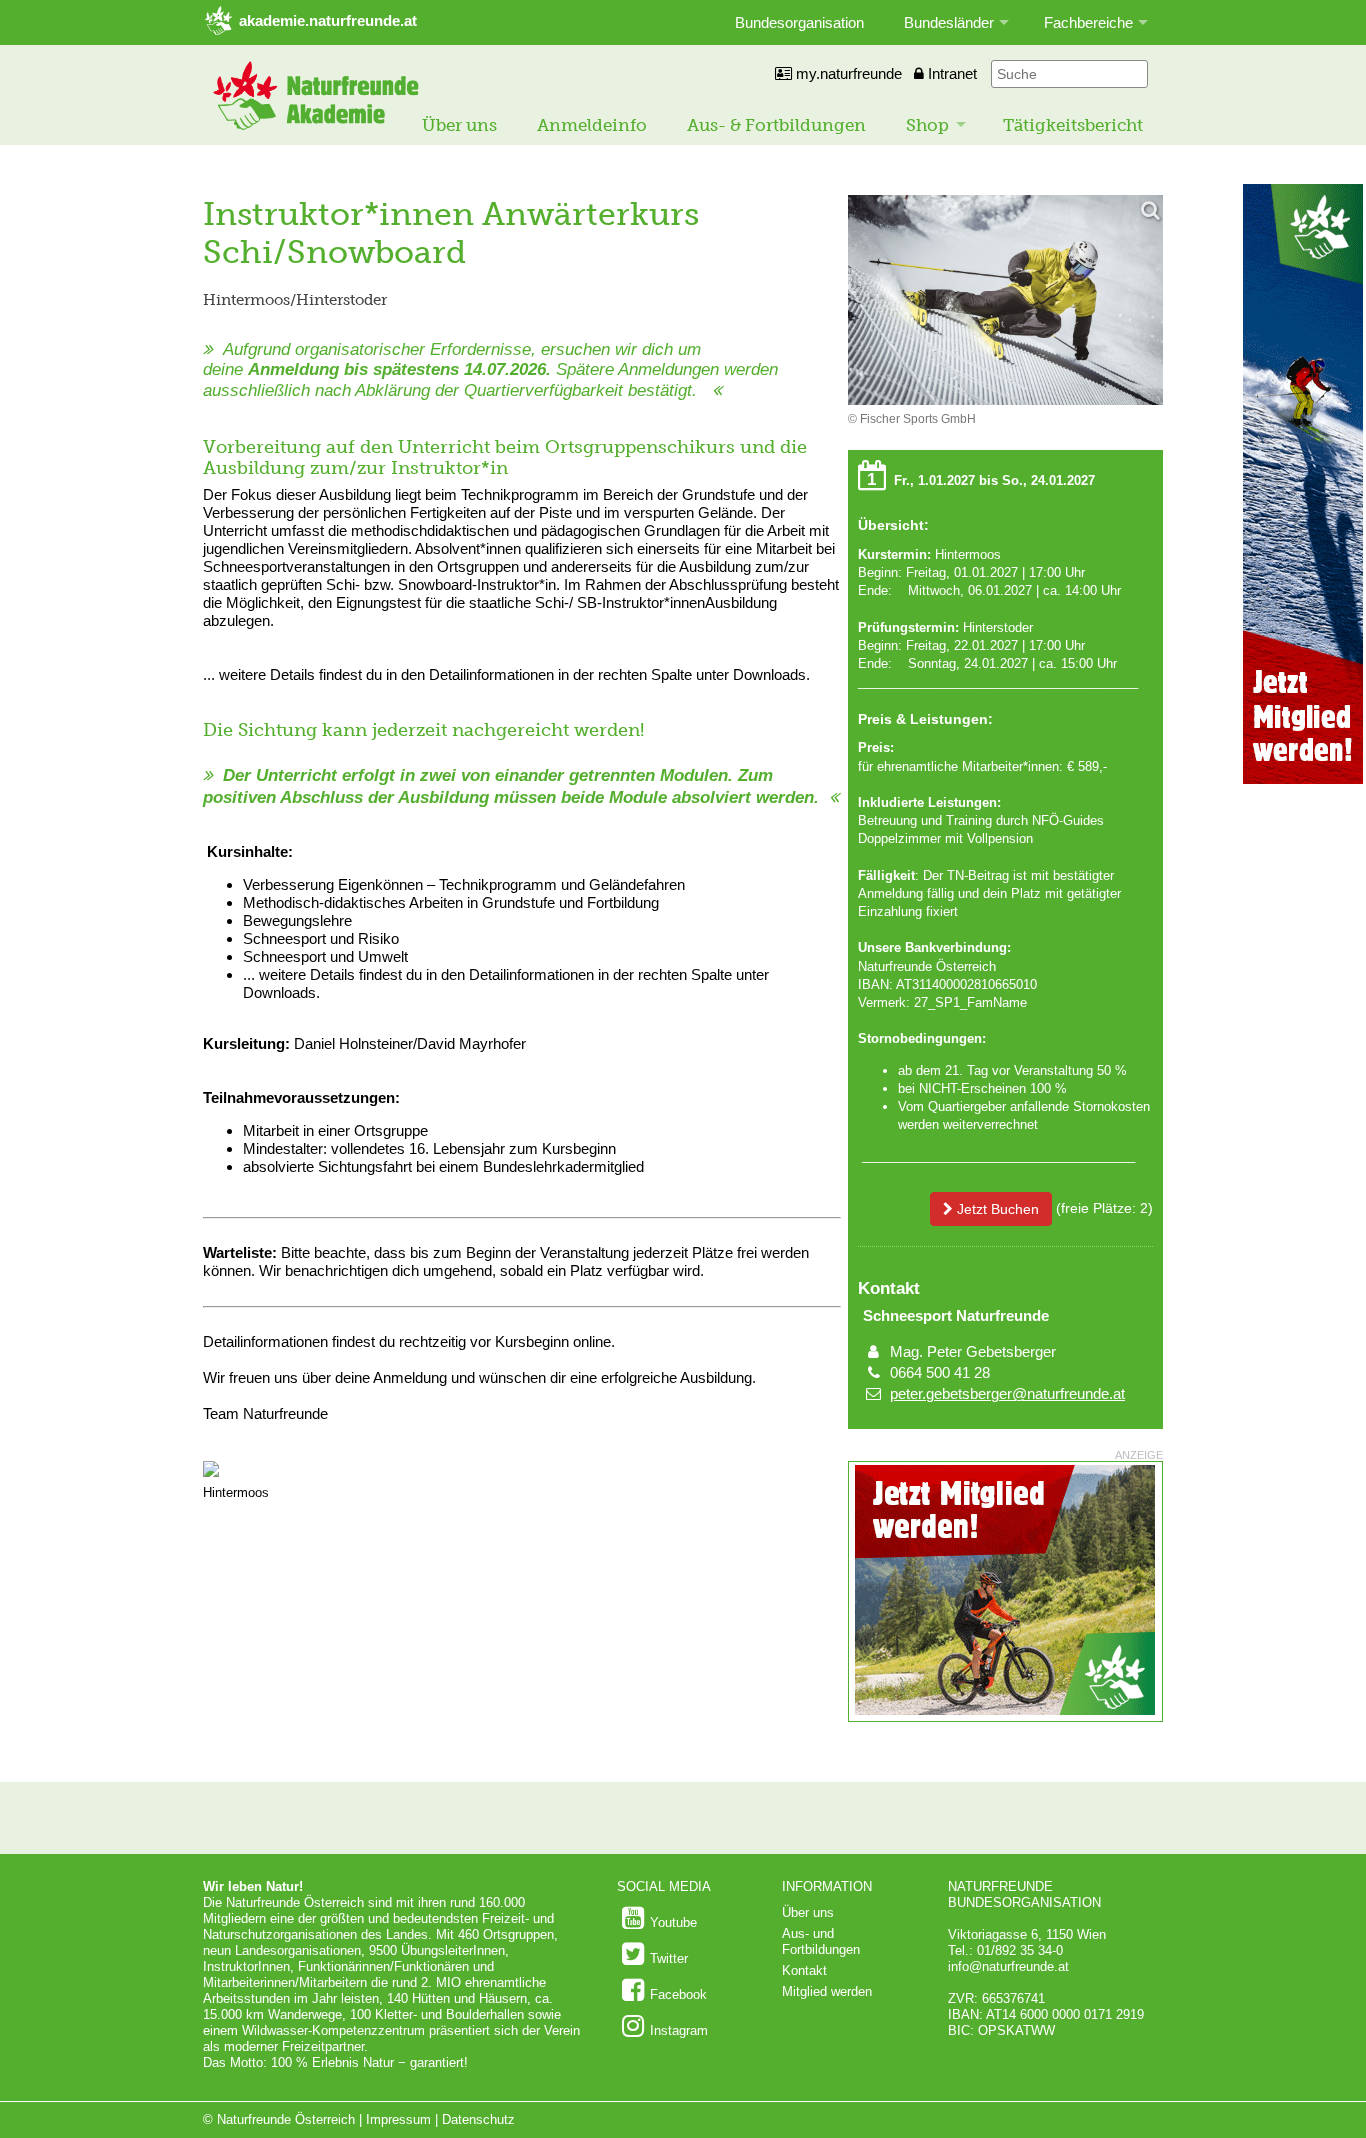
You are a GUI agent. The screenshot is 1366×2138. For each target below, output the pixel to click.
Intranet (950, 73)
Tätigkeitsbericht (1073, 125)
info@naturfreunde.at (1008, 1966)
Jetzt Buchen (996, 1209)
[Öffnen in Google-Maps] (211, 1472)
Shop (927, 125)
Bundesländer (949, 22)
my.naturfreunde (847, 73)
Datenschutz (478, 2119)
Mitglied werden (827, 1991)
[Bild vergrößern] (1005, 301)
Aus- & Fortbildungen (776, 125)
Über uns (459, 125)
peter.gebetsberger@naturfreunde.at (1007, 1393)
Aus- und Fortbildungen (821, 1941)
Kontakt (804, 1970)
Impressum (398, 2119)
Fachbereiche (1088, 22)
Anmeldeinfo (592, 125)
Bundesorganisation (799, 22)
